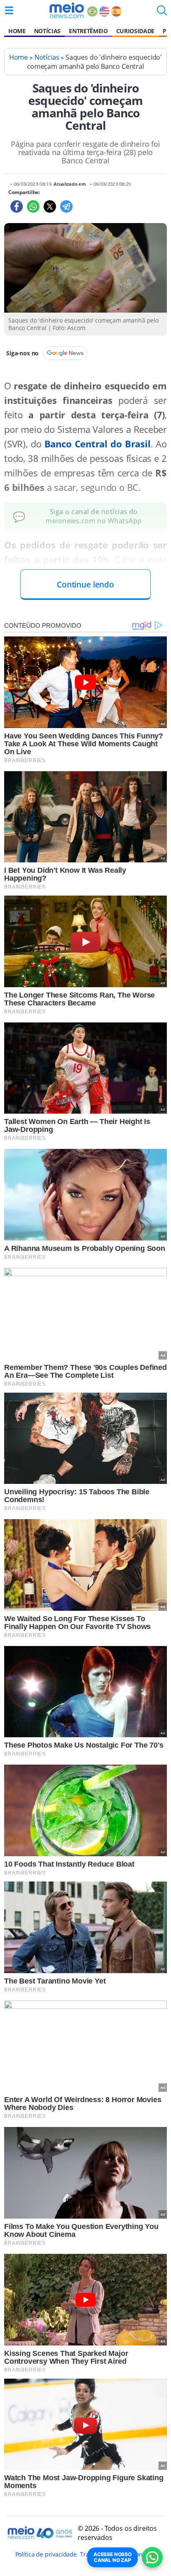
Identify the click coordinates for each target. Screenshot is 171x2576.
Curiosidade (135, 31)
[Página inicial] (67, 10)
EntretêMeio (88, 31)
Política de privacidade (46, 2554)
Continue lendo (85, 584)
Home (17, 31)
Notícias (47, 31)
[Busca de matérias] (162, 13)
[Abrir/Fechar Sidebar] (9, 10)
